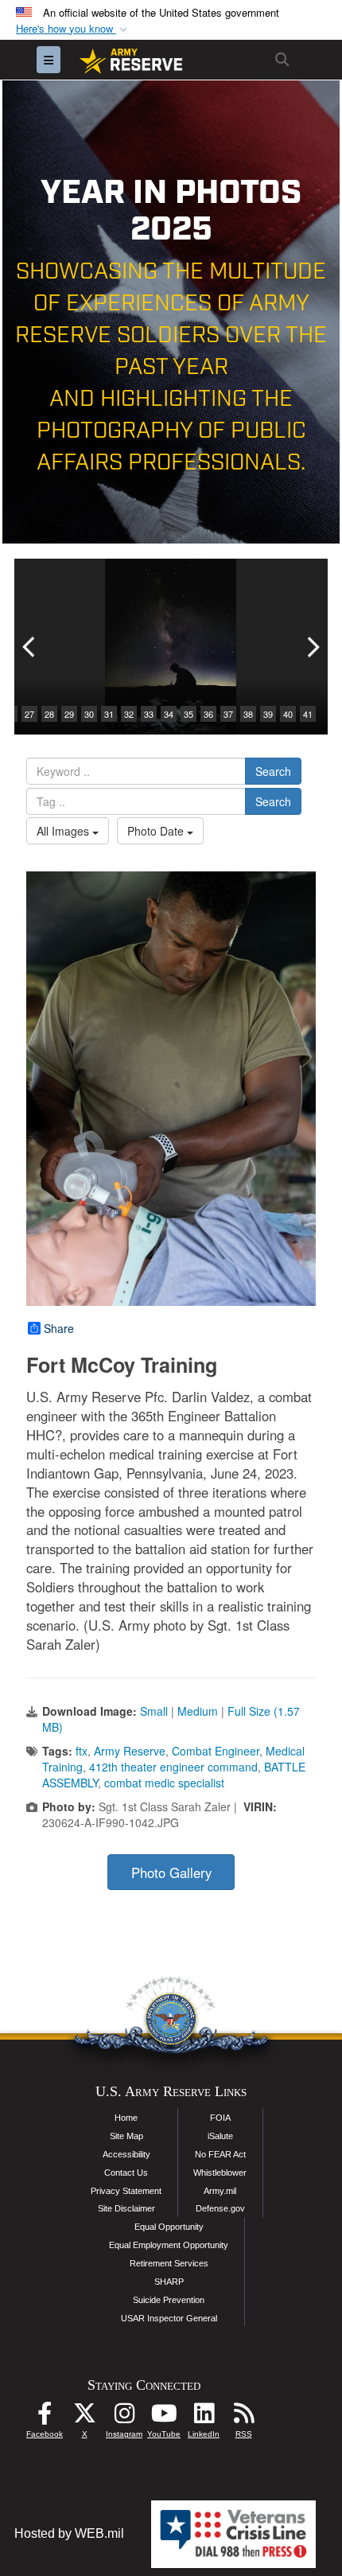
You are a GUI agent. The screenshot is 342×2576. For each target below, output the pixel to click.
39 (268, 714)
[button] (73, 29)
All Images (64, 831)
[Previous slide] (30, 647)
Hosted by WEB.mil (69, 2533)
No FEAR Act (220, 2154)
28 (49, 714)
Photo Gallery (171, 1873)
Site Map (126, 2136)
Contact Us (126, 2173)
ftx (82, 1751)
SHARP (169, 2282)
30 (89, 714)
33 (149, 714)
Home (126, 2118)
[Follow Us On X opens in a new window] (84, 2417)
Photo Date (157, 831)
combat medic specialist (164, 1783)
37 (228, 714)
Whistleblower (220, 2173)
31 (109, 714)
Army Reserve (130, 1751)
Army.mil (220, 2191)
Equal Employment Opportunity (169, 2245)
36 (208, 714)
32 (129, 714)
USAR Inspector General (169, 2318)
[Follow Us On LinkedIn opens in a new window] (204, 2417)
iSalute (220, 2136)
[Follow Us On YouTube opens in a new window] (164, 2417)
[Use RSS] (243, 2417)
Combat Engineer (216, 1751)
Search (273, 771)
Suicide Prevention (169, 2300)
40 (288, 714)
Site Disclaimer (126, 2208)
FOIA (220, 2118)
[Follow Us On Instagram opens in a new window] (124, 2417)
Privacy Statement (126, 2191)
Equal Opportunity (169, 2227)
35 (188, 714)
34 (169, 714)
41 (308, 714)
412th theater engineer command (173, 1767)
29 (69, 714)
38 (248, 714)
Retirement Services (169, 2263)
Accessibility (126, 2154)
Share (59, 1328)
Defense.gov (220, 2208)
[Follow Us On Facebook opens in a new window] (45, 2417)
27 (29, 714)
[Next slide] (312, 647)
